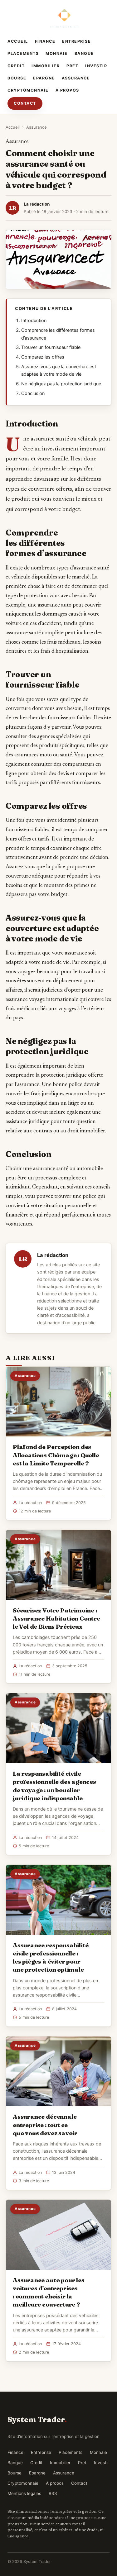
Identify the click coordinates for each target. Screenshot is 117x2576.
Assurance (76, 78)
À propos (67, 90)
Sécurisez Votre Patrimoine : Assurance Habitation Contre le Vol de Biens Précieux (56, 1618)
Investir (96, 66)
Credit (16, 66)
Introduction (34, 321)
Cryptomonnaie (28, 90)
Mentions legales (24, 2493)
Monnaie (57, 53)
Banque (84, 53)
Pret (72, 66)
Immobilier (46, 66)
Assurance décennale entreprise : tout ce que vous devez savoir (45, 2125)
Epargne (44, 78)
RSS (53, 2493)
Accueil (18, 41)
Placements (23, 53)
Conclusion (33, 393)
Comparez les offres (43, 357)
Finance (45, 41)
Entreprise (76, 41)
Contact (25, 103)
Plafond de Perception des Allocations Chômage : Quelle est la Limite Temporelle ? (56, 1455)
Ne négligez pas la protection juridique (61, 384)
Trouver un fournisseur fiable (51, 347)
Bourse (17, 78)
